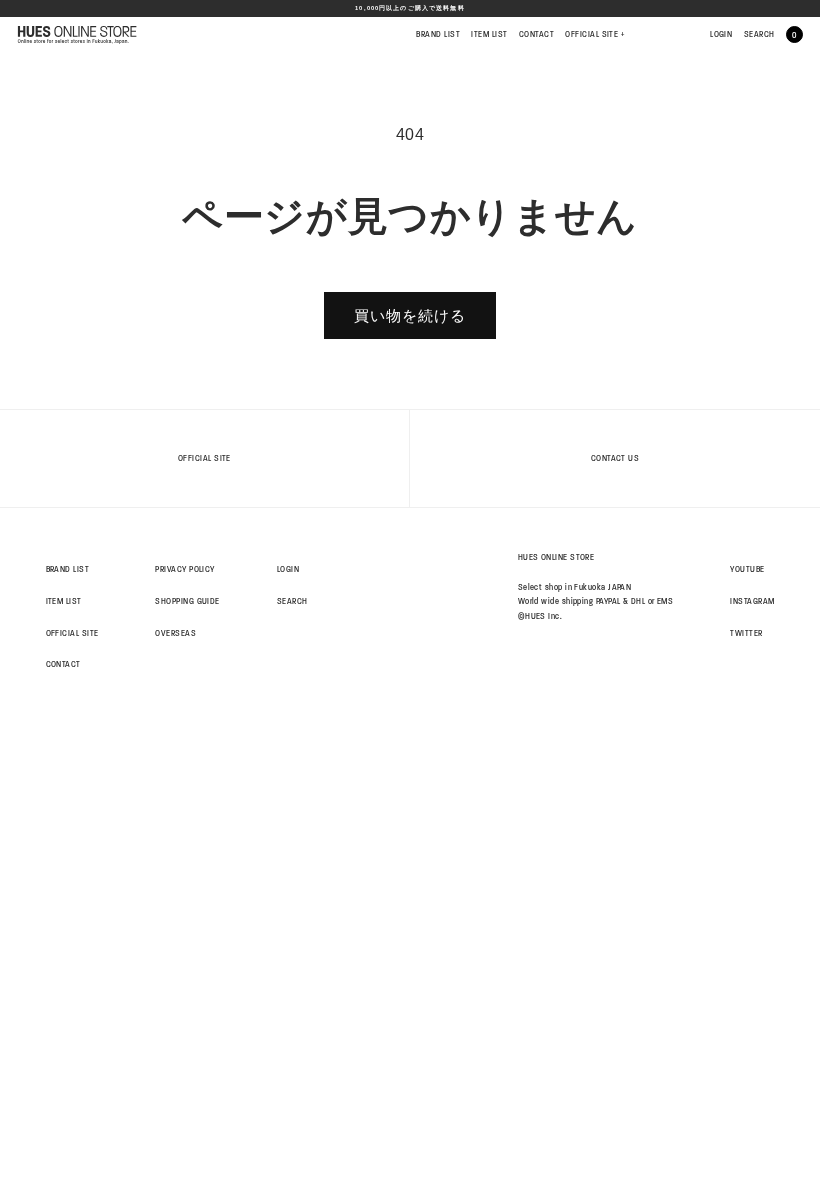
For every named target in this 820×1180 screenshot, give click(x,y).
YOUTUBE (747, 569)
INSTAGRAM (752, 601)
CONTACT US (615, 458)
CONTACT (536, 34)
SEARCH (759, 34)
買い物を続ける (410, 315)
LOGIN (721, 34)
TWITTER (746, 633)
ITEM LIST (489, 34)
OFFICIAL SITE (594, 34)
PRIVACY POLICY (184, 569)
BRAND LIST (438, 34)
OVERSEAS (175, 633)
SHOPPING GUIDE (187, 601)
